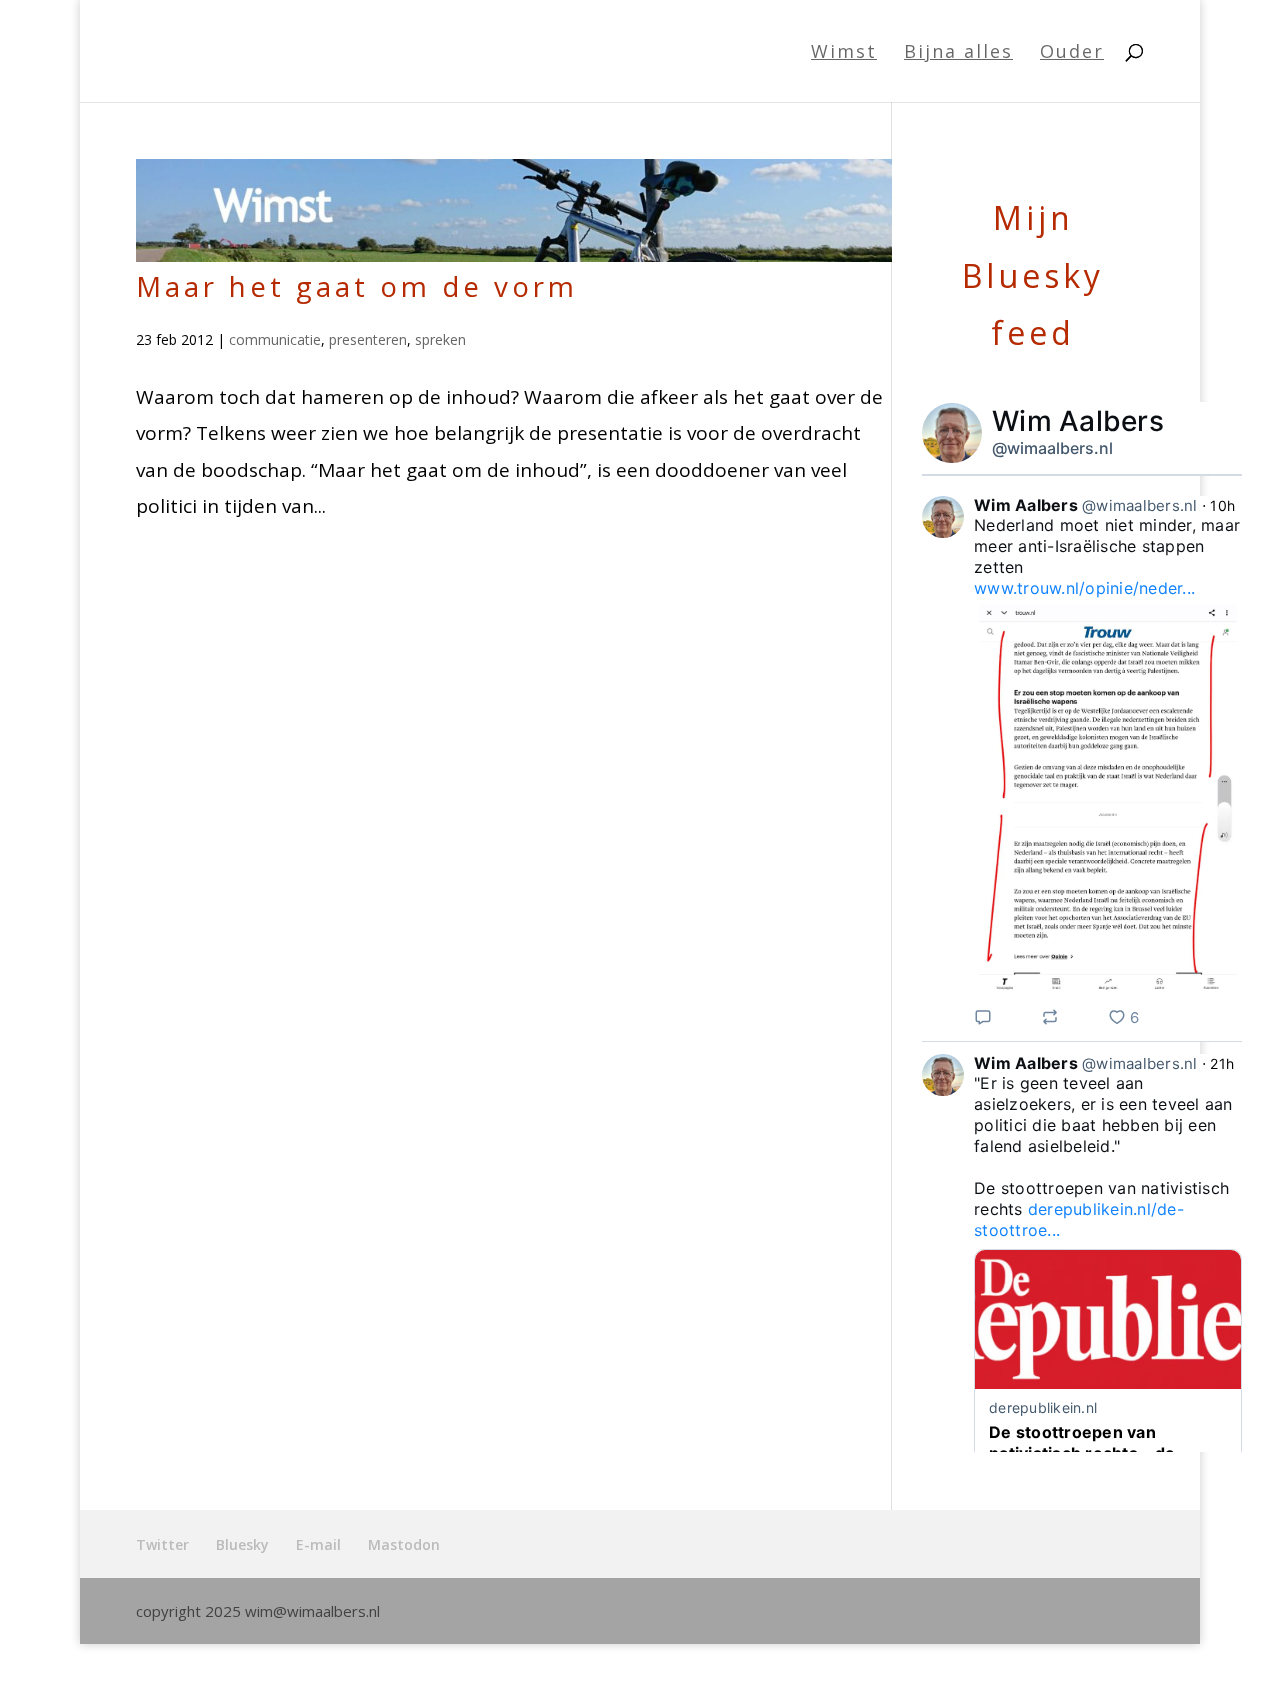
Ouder (1072, 53)
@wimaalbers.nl (1052, 448)
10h (1222, 505)
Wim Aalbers (1078, 421)
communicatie (275, 339)
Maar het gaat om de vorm (357, 286)
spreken (440, 339)
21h (1222, 1063)
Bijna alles (958, 53)
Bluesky (242, 1544)
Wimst (844, 53)
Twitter (162, 1544)
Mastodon (404, 1544)
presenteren (368, 339)
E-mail (318, 1544)
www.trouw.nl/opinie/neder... (1084, 588)
